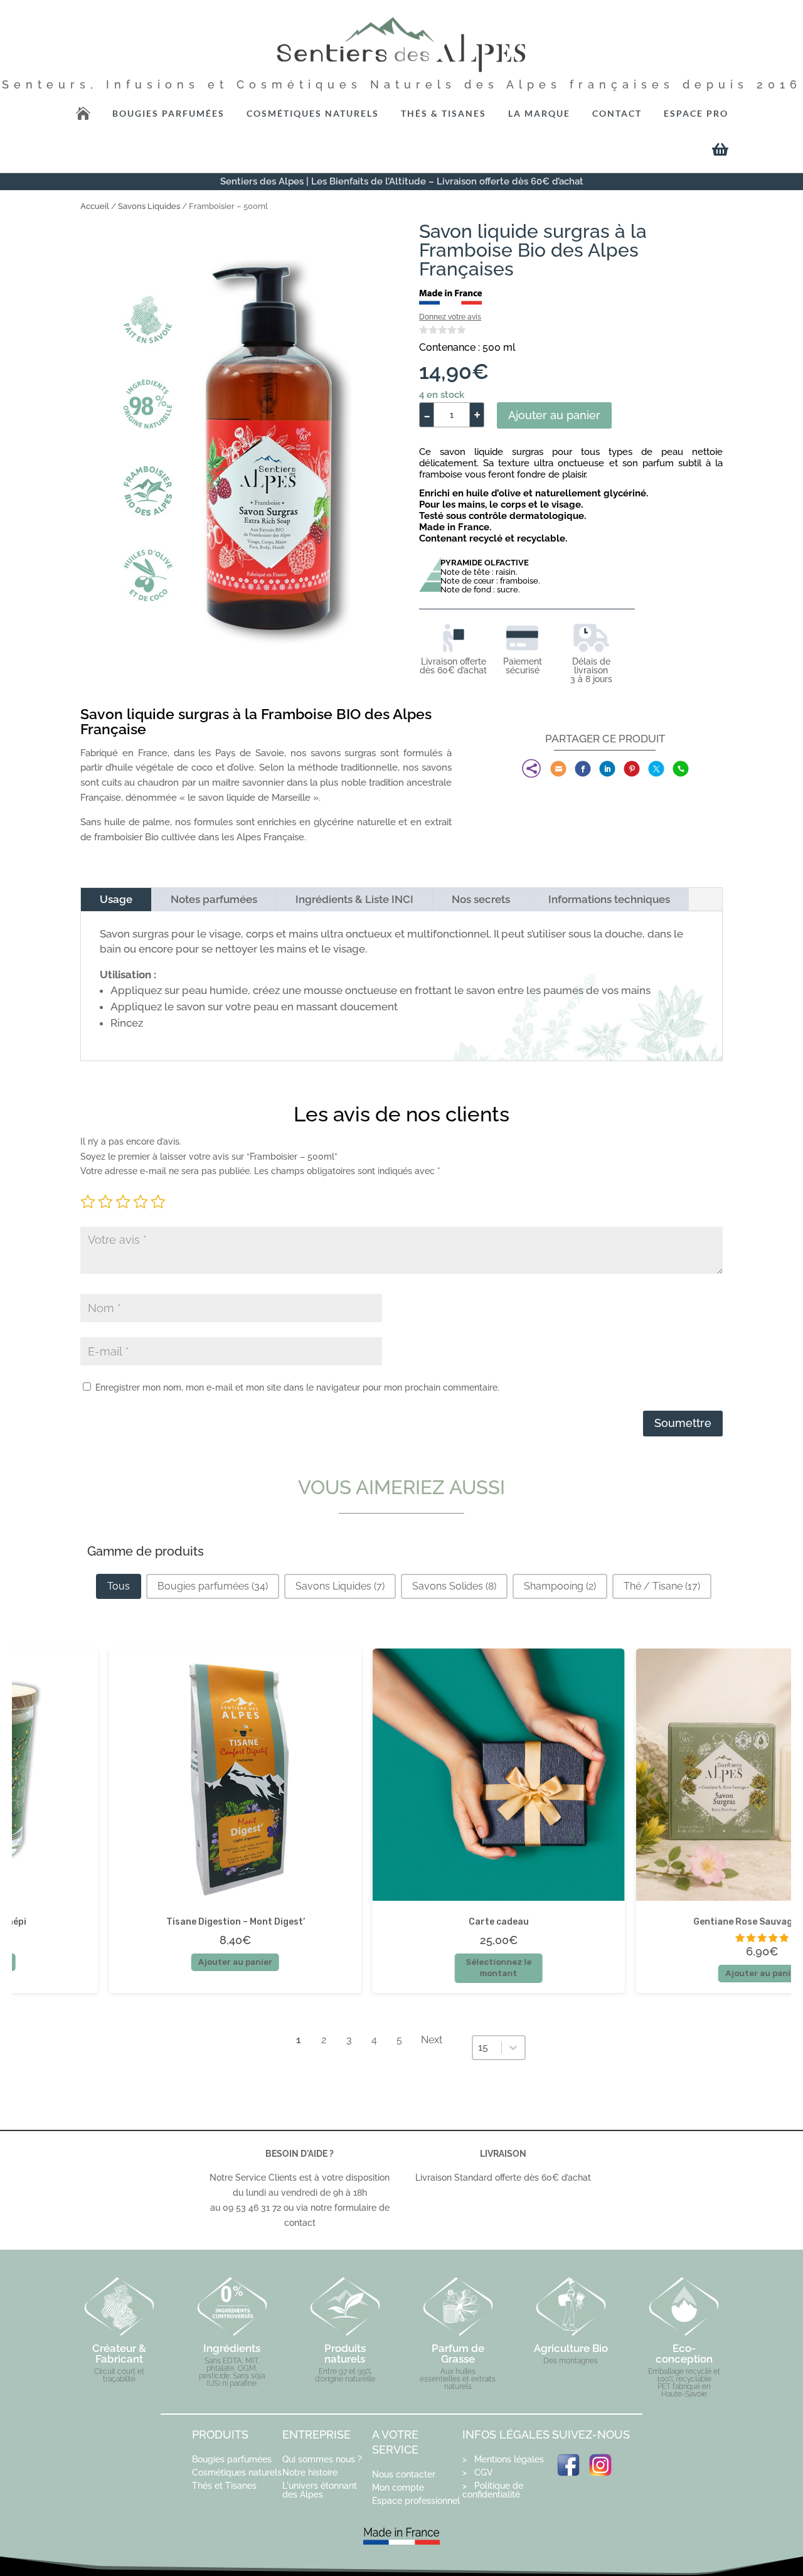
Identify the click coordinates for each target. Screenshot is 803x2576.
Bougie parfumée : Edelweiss (381, 1921)
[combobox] (487, 2048)
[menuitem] (313, 114)
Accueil (95, 206)
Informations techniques (609, 899)
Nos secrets (481, 899)
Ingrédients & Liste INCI (354, 899)
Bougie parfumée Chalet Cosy (118, 1921)
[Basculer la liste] (513, 2048)
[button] (119, 1586)
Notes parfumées (214, 899)
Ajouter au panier (554, 415)
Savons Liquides (149, 206)
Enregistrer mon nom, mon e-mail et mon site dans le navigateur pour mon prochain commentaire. (297, 1387)
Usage (116, 899)
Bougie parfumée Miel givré (645, 1921)
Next (432, 2040)
